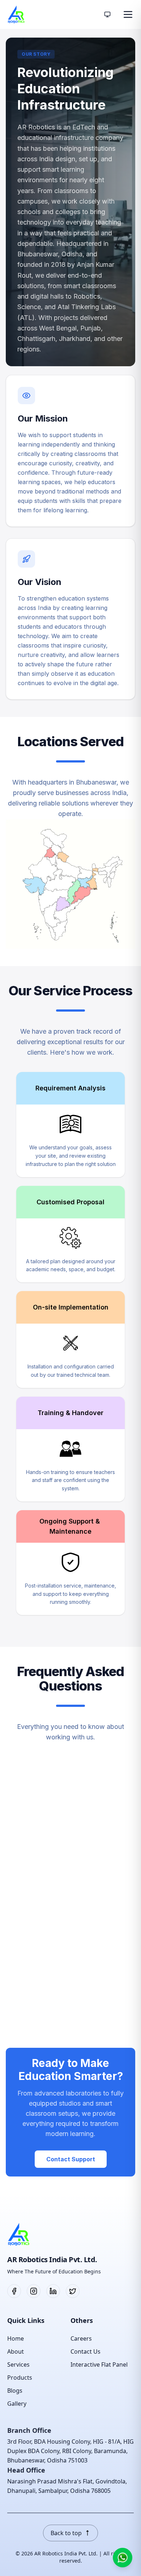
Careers (81, 2338)
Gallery (17, 2404)
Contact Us (86, 2351)
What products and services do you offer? (64, 1855)
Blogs (15, 2391)
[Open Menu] (128, 14)
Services (18, 2364)
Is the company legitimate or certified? (59, 1997)
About (16, 2351)
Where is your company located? (52, 1926)
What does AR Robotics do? (58, 1789)
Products (20, 2378)
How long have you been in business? (56, 1890)
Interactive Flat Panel (99, 2364)
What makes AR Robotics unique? (54, 1819)
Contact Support (71, 2159)
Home (16, 2338)
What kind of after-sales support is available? (52, 2032)
